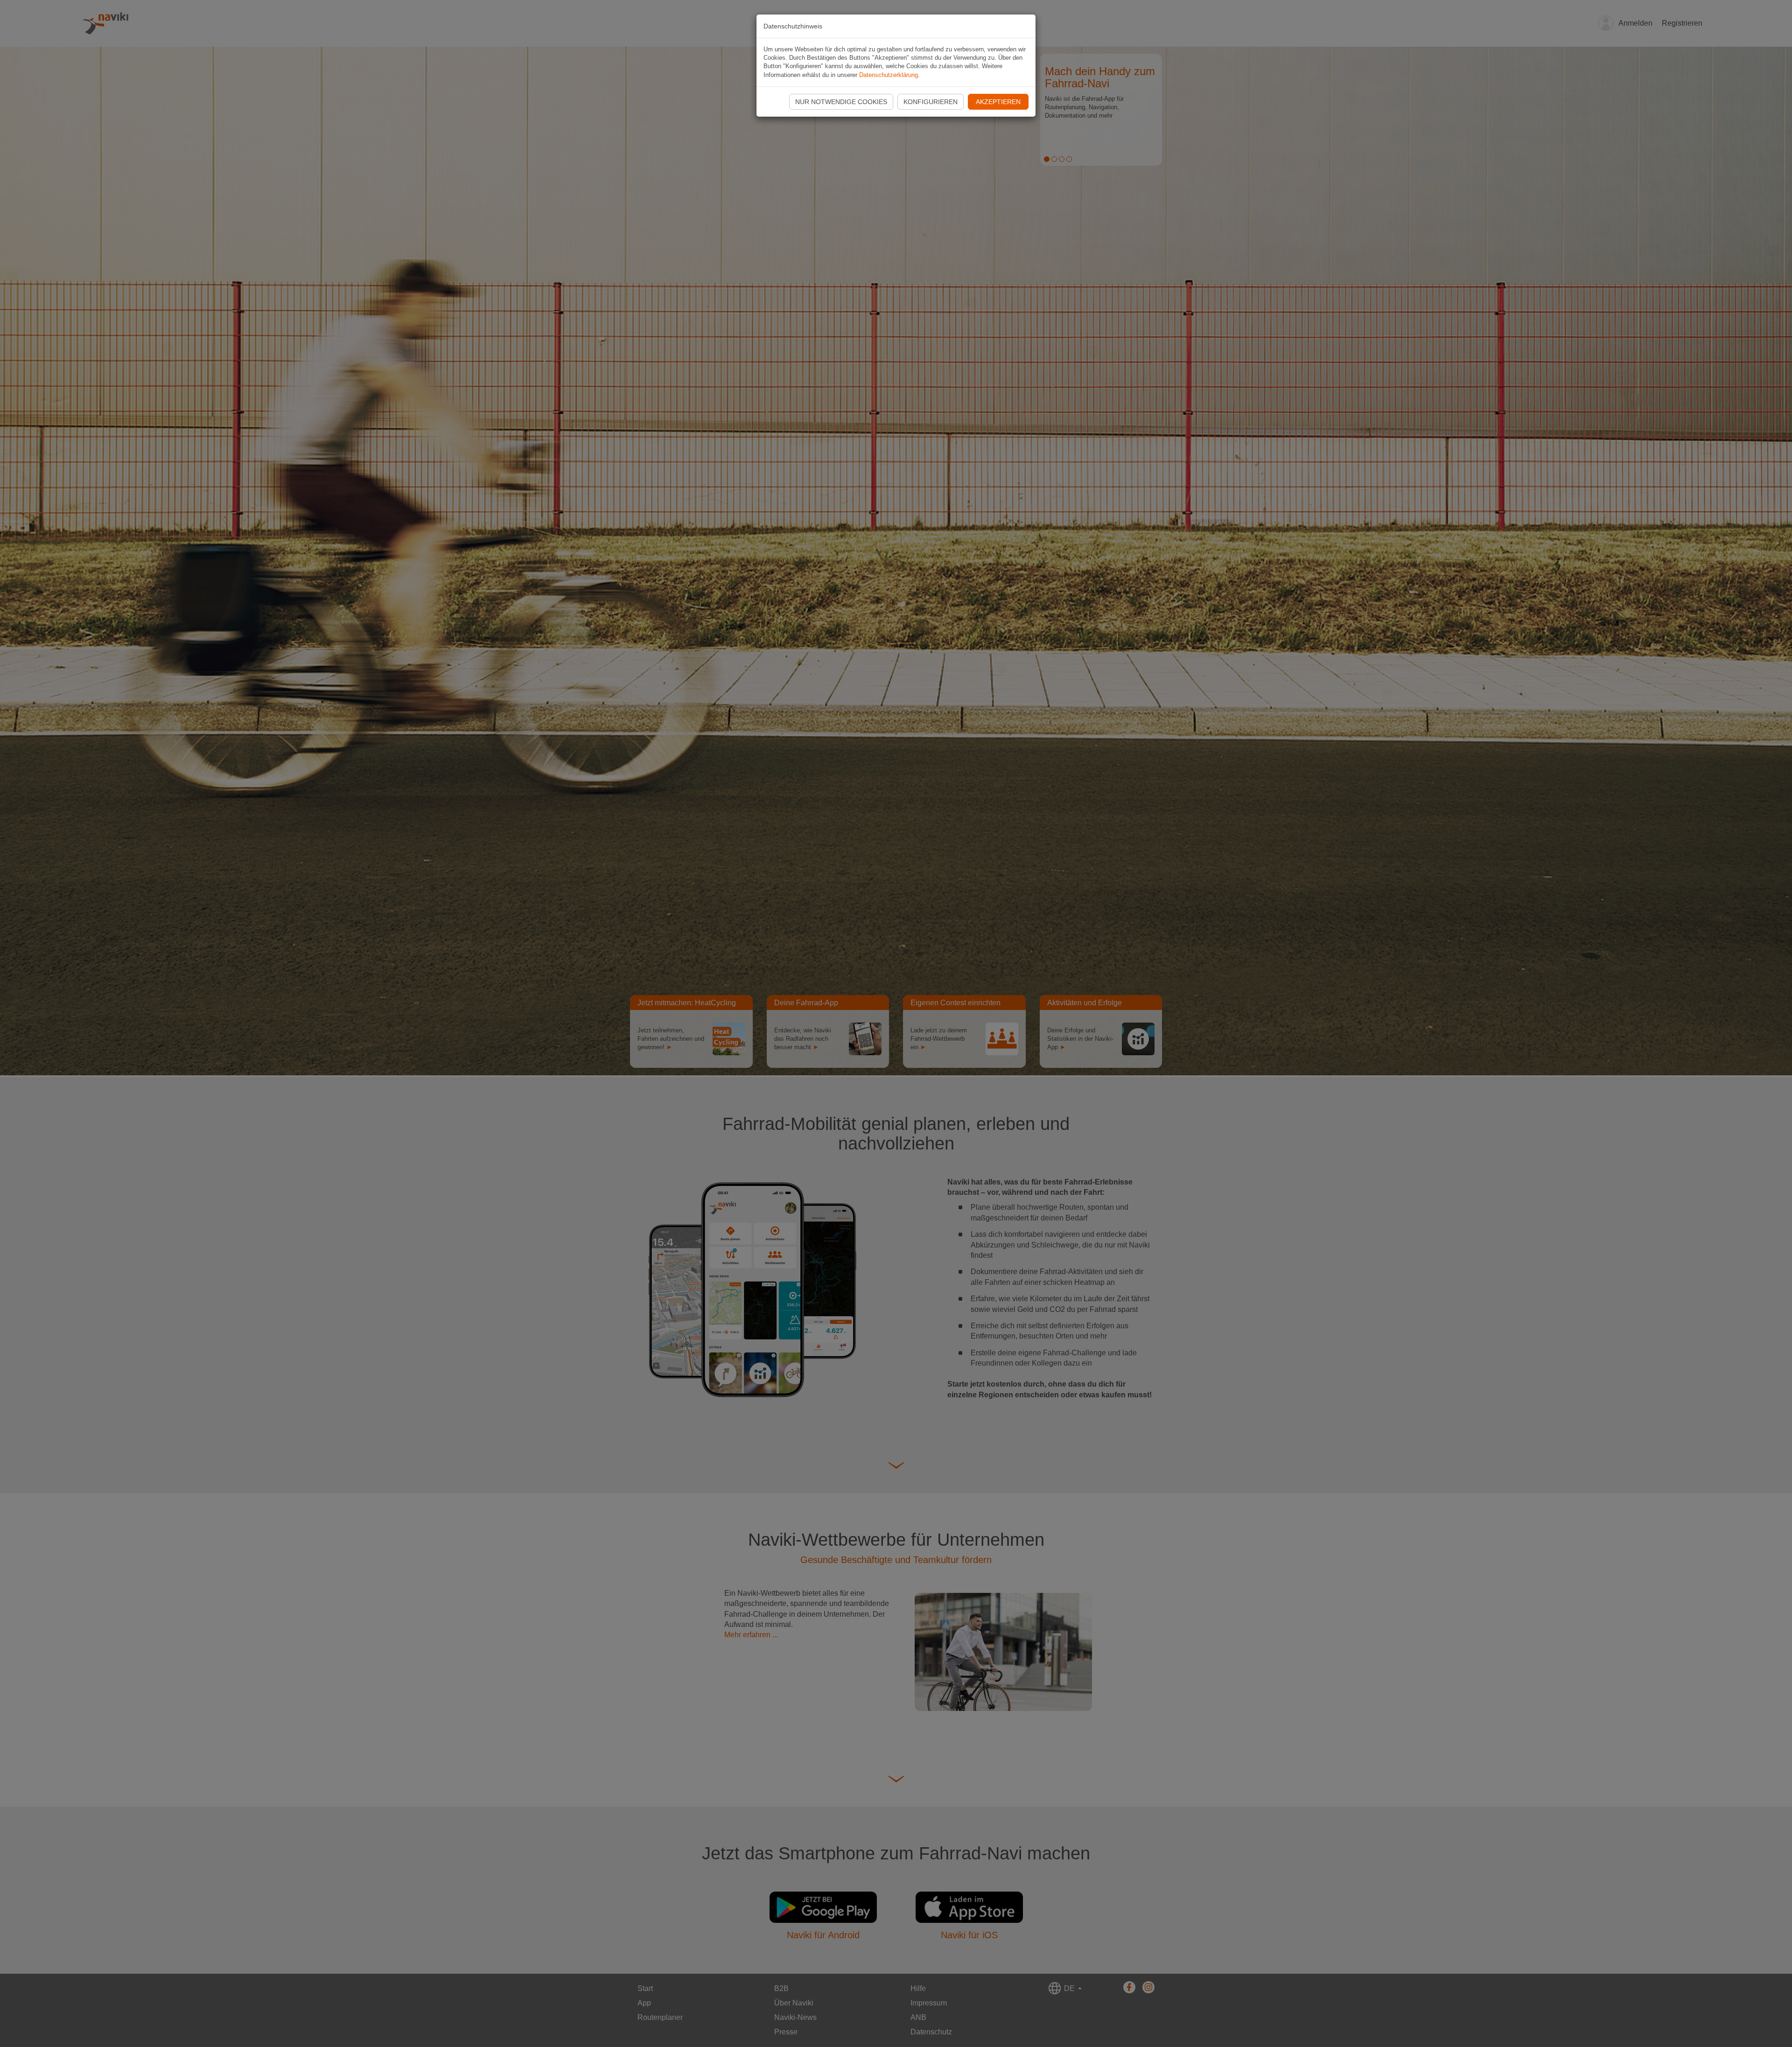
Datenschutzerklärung (889, 75)
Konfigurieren (931, 102)
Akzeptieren (998, 102)
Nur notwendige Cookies (841, 102)
